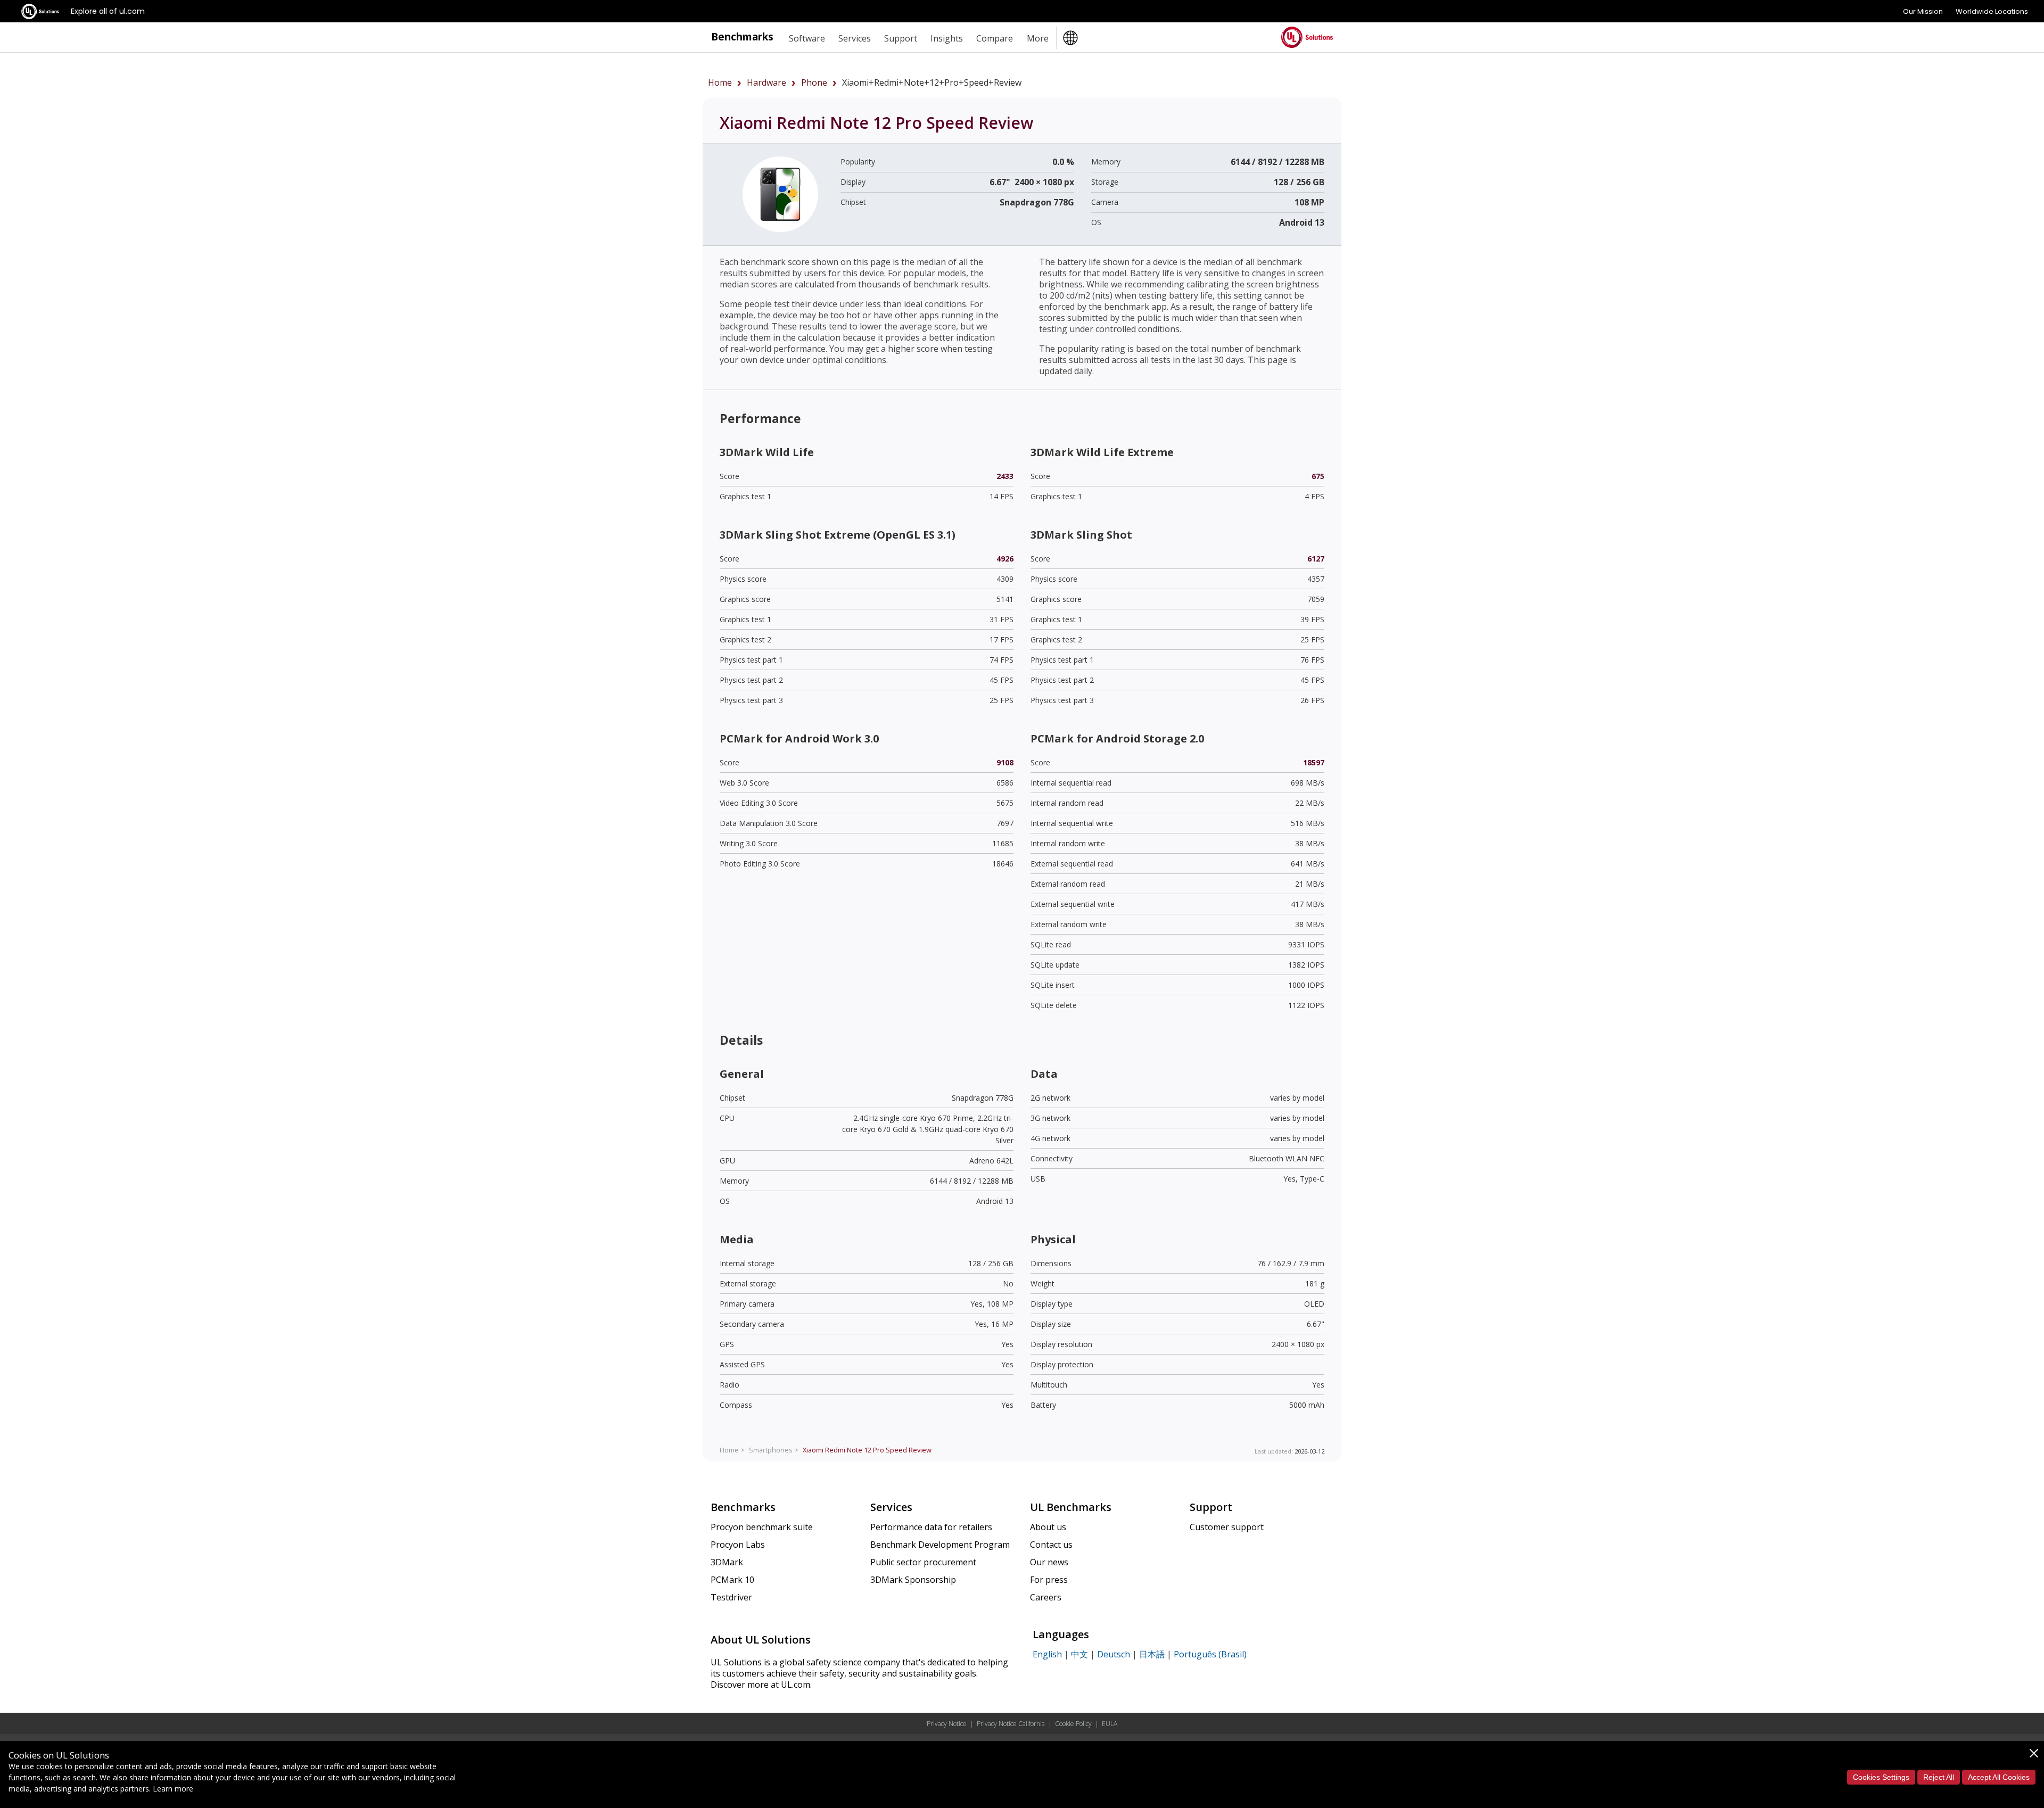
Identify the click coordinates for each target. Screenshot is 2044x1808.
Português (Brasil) (1210, 1654)
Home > (732, 1450)
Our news (1049, 1562)
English (1047, 1654)
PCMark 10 (732, 1580)
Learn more (173, 1789)
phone (814, 82)
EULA (1110, 1724)
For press (1049, 1580)
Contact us (1051, 1545)
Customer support (1227, 1527)
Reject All (1939, 1777)
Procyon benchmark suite (762, 1527)
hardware (767, 82)
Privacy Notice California (1011, 1724)
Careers (1046, 1597)
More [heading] (1038, 38)
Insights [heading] (947, 38)
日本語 (1152, 1654)
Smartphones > (774, 1450)
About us (1048, 1527)
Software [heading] (807, 38)
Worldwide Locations (1992, 11)
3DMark (727, 1562)
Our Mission (1923, 11)
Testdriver (731, 1597)
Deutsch (1114, 1654)
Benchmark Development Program (940, 1545)
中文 (1079, 1654)
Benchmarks (742, 36)
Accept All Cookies (1999, 1777)
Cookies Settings (1881, 1777)
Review (867, 1450)
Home (720, 82)
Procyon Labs (738, 1545)
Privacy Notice (947, 1724)
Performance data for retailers (931, 1527)
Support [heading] (901, 38)
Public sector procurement (923, 1562)
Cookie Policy (1073, 1724)
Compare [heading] (995, 38)
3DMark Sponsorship (913, 1580)
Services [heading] (855, 38)
